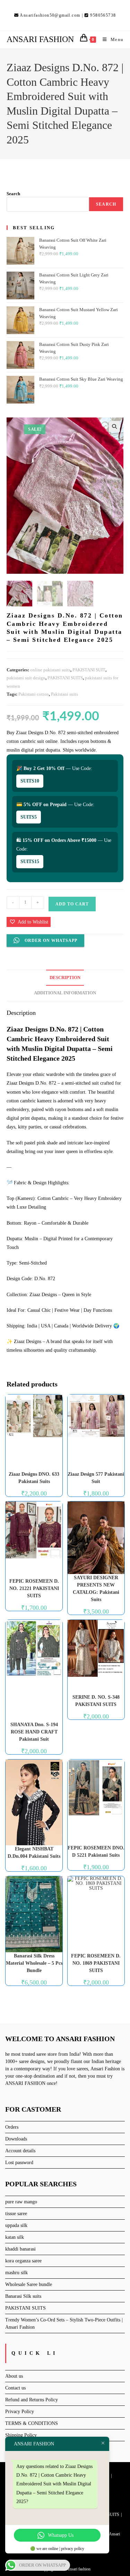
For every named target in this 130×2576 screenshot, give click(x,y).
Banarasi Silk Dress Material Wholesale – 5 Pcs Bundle (34, 1963)
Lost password (19, 2163)
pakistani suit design (26, 678)
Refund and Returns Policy (32, 2400)
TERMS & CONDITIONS (32, 2423)
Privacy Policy (20, 2412)
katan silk (15, 2237)
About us (14, 2376)
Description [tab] (65, 978)
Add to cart (72, 904)
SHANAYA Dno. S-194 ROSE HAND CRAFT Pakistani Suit (34, 1732)
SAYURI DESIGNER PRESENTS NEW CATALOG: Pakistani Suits (96, 1589)
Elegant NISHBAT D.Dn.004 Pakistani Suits (34, 1853)
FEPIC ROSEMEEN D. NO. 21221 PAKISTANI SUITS (34, 1588)
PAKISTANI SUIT (89, 670)
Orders (12, 2127)
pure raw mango (21, 2202)
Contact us (15, 2388)
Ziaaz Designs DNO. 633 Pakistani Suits (34, 1478)
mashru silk (16, 2273)
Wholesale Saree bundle (29, 2284)
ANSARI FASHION (40, 39)
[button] (114, 426)
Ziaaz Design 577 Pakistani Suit (96, 1478)
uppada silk (16, 2225)
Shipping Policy (21, 2435)
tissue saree (16, 2214)
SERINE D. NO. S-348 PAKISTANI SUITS (96, 1701)
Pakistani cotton (34, 694)
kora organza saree (23, 2261)
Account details (20, 2151)
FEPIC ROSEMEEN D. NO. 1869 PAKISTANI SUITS (96, 1963)
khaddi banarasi (20, 2249)
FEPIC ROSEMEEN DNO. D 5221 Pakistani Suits (96, 1852)
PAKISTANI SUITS (65, 678)
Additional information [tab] (65, 993)
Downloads (16, 2139)
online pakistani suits (50, 670)
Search (13, 194)
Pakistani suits (64, 694)
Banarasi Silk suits (23, 2296)
